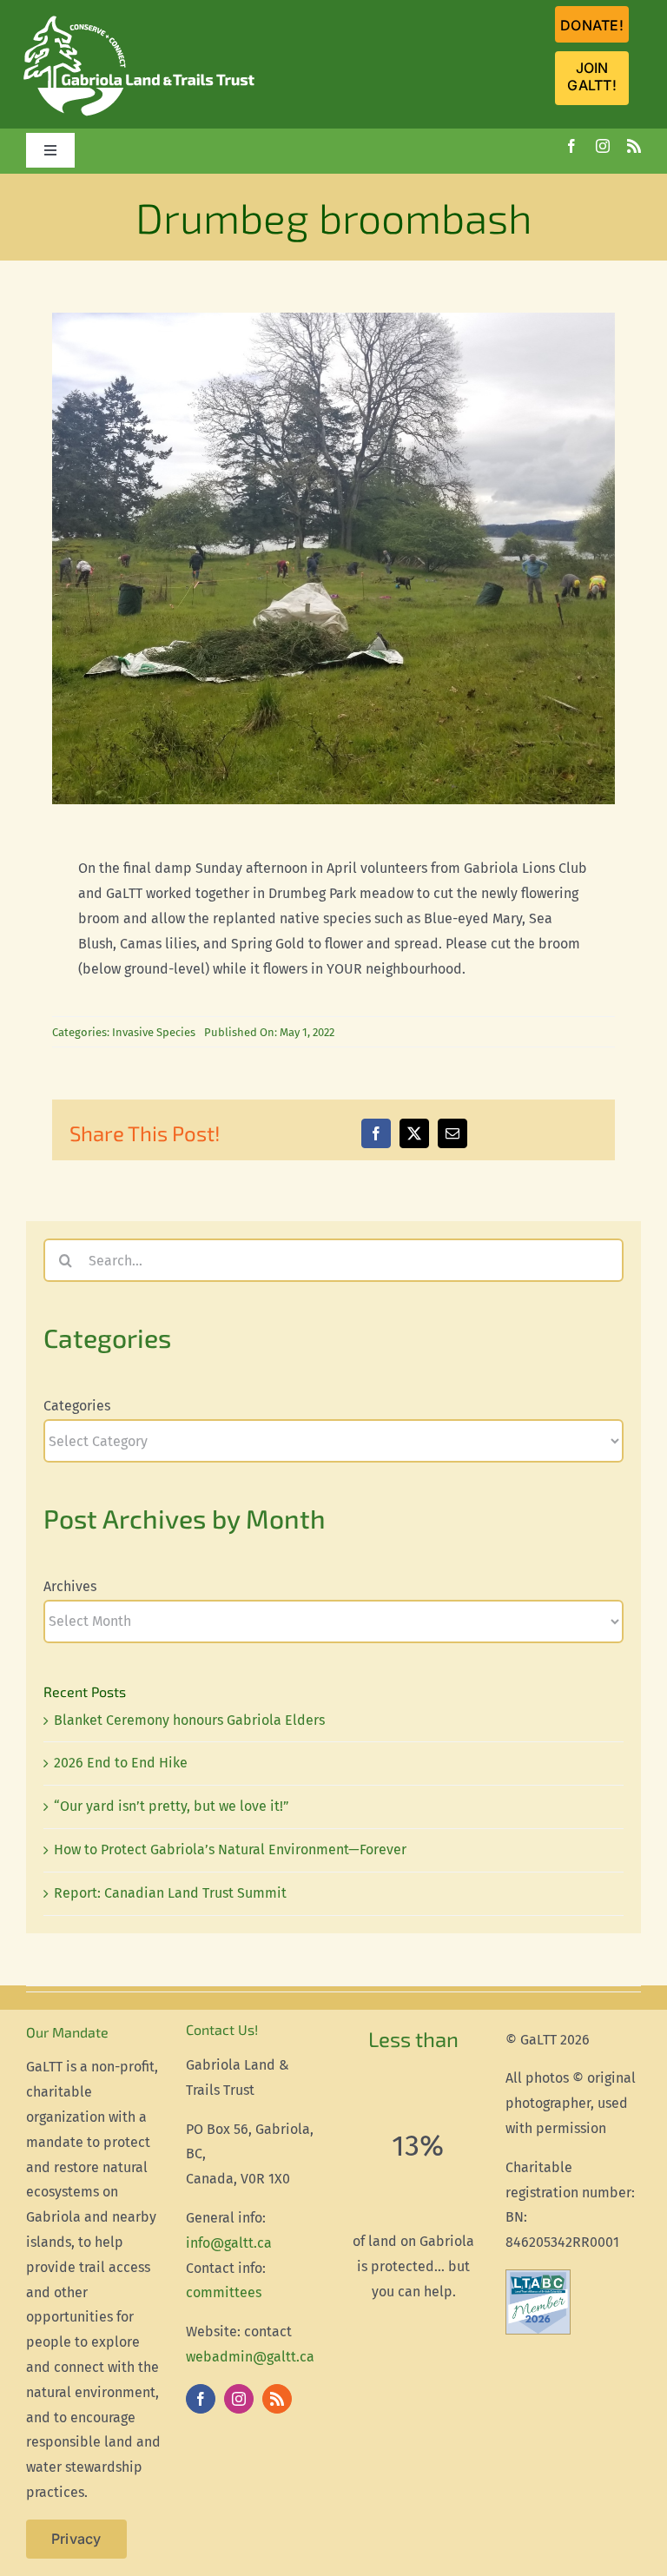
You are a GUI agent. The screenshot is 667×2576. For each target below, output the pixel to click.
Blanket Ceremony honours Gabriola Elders (189, 1720)
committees (224, 2292)
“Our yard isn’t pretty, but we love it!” (172, 1806)
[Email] (452, 1133)
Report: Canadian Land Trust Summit (170, 1893)
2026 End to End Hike (121, 1763)
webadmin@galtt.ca (250, 2357)
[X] (414, 1133)
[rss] (634, 146)
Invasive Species (154, 1032)
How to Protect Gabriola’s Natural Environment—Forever (230, 1849)
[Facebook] (376, 1133)
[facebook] (571, 146)
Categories (77, 1406)
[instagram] (603, 146)
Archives (70, 1586)
